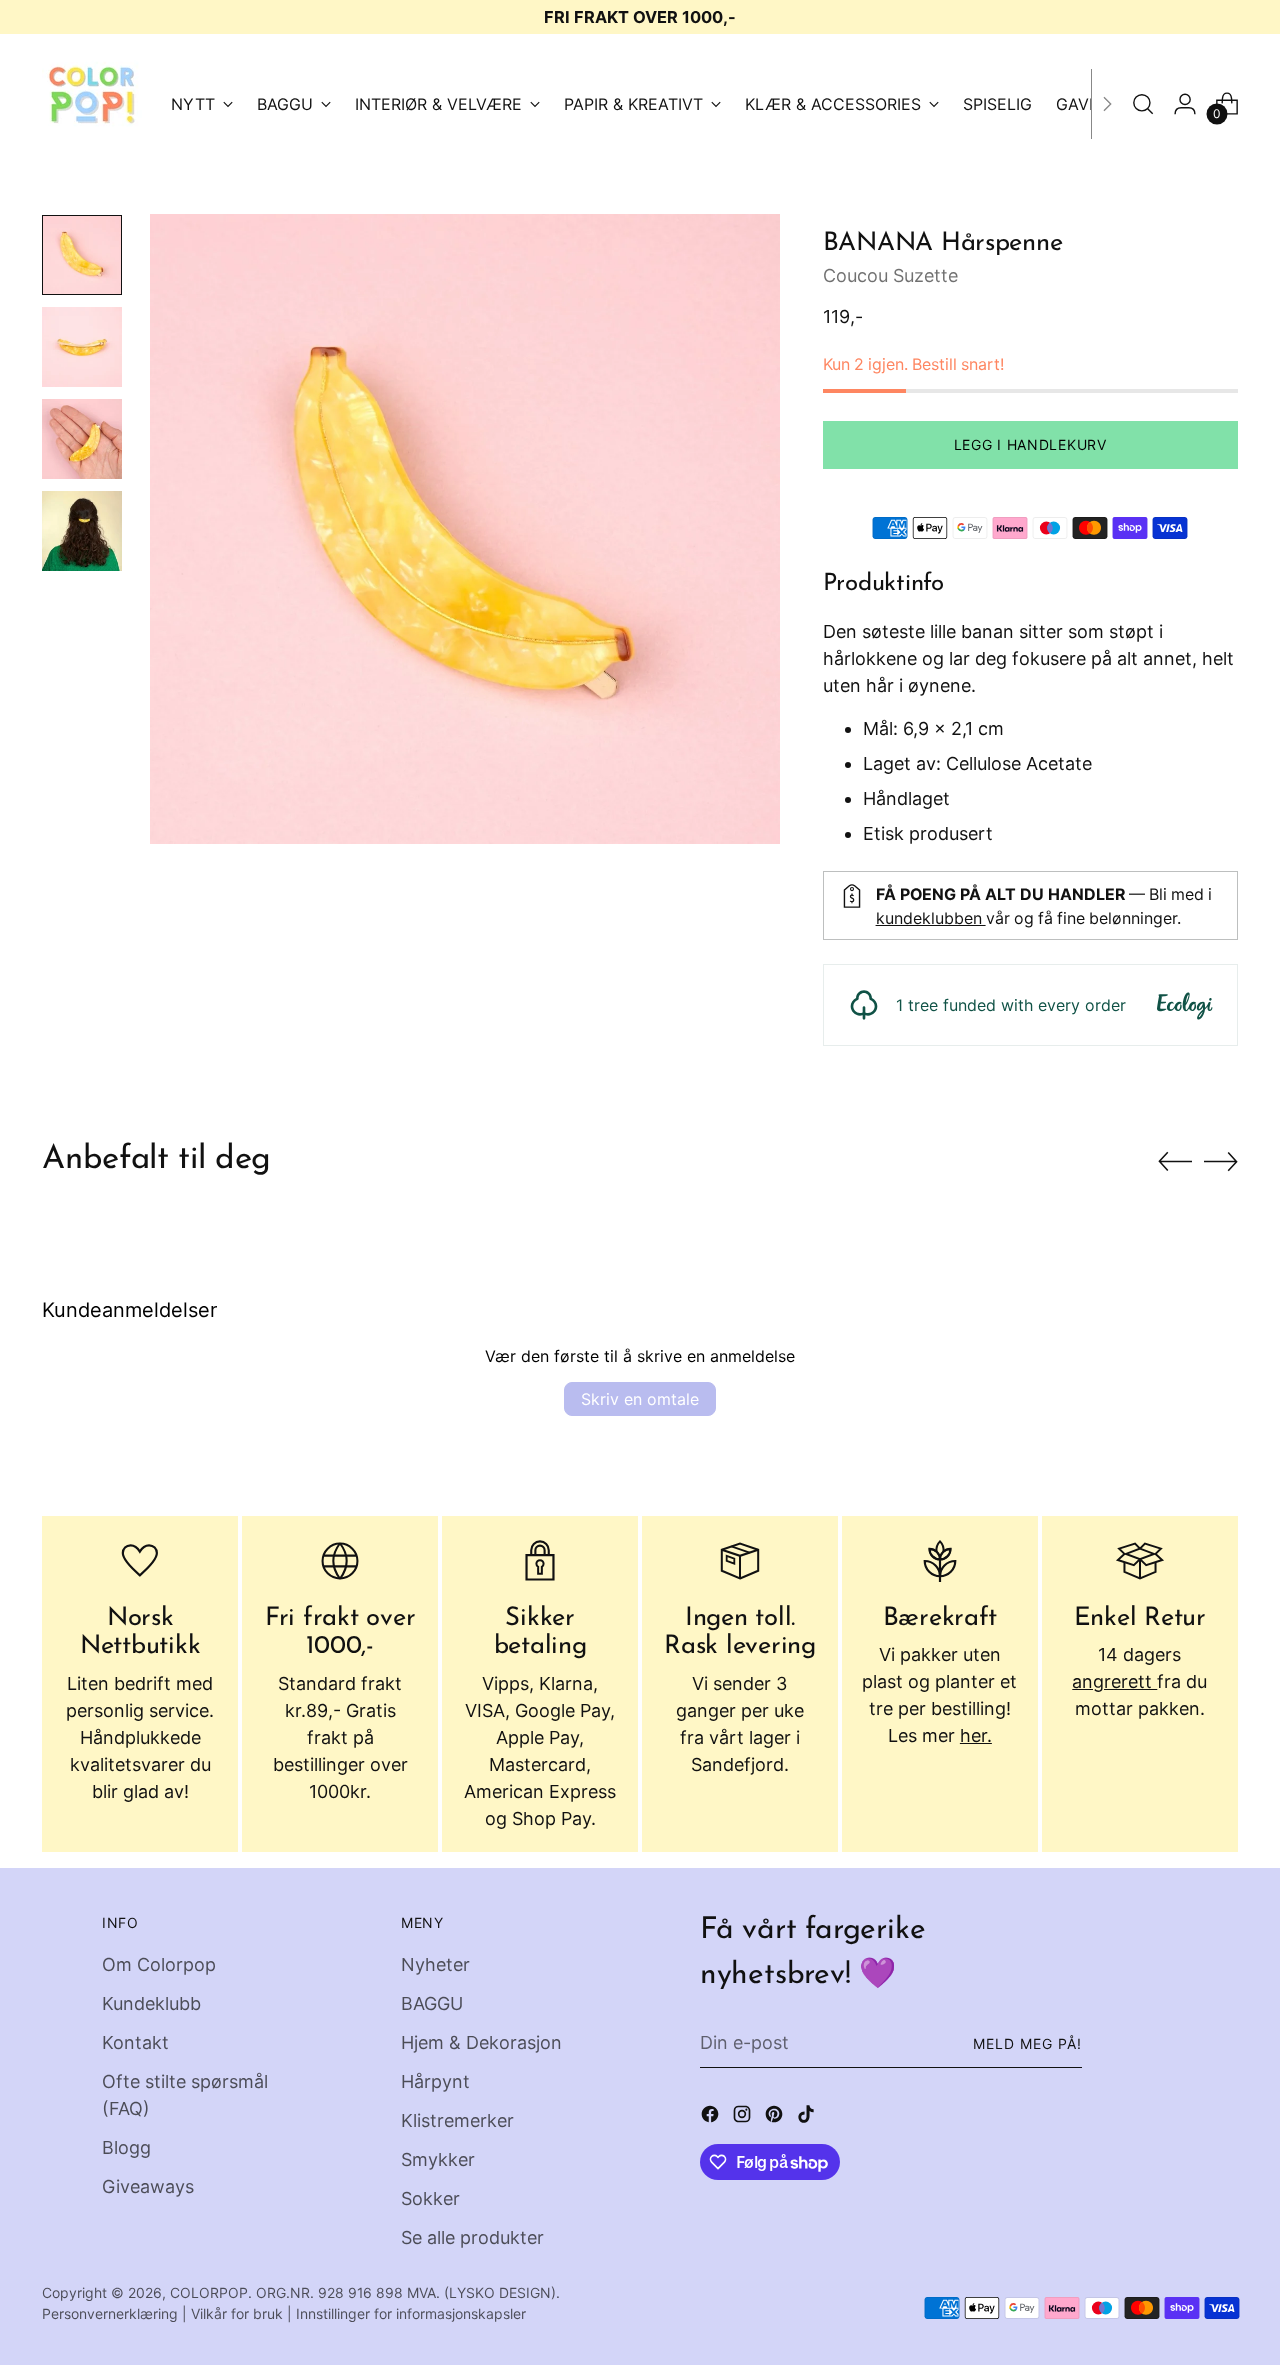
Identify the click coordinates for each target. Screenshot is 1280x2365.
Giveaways (148, 2186)
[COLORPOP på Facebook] (712, 2117)
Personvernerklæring (110, 2313)
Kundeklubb (151, 2003)
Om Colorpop (159, 1964)
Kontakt (135, 2042)
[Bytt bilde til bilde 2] (82, 347)
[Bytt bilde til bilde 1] (82, 255)
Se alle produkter (472, 2237)
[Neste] (1107, 104)
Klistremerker (457, 2120)
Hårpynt (435, 2081)
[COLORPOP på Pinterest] (776, 2117)
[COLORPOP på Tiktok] (808, 2117)
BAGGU (432, 2003)
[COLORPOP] (92, 104)
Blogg (126, 2147)
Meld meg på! (1028, 2043)
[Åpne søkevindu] (1143, 104)
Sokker (430, 2198)
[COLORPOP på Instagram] (744, 2117)
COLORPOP (209, 2292)
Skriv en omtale (640, 1399)
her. (976, 1735)
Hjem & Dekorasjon (481, 2042)
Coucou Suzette (890, 275)
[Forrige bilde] (1175, 1162)
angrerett (1114, 1681)
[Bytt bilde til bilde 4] (82, 531)
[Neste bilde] (1221, 1161)
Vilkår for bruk (237, 2313)
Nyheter (435, 1964)
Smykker (438, 2159)
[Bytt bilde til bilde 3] (82, 439)
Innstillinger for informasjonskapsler (411, 2313)
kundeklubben (931, 918)
